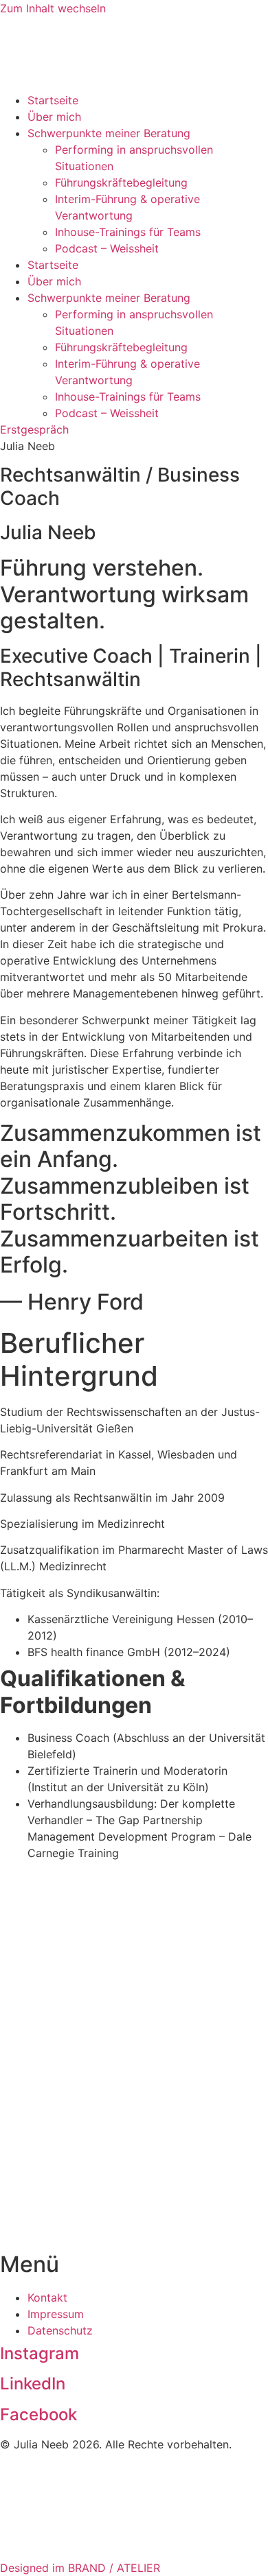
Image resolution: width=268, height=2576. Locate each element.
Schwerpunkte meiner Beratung (109, 133)
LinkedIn (33, 2384)
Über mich (54, 117)
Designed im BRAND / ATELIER (80, 2568)
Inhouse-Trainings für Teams (128, 232)
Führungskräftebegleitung (121, 182)
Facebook (38, 2414)
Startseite (53, 100)
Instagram (40, 2353)
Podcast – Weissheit (107, 248)
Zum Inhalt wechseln (53, 8)
